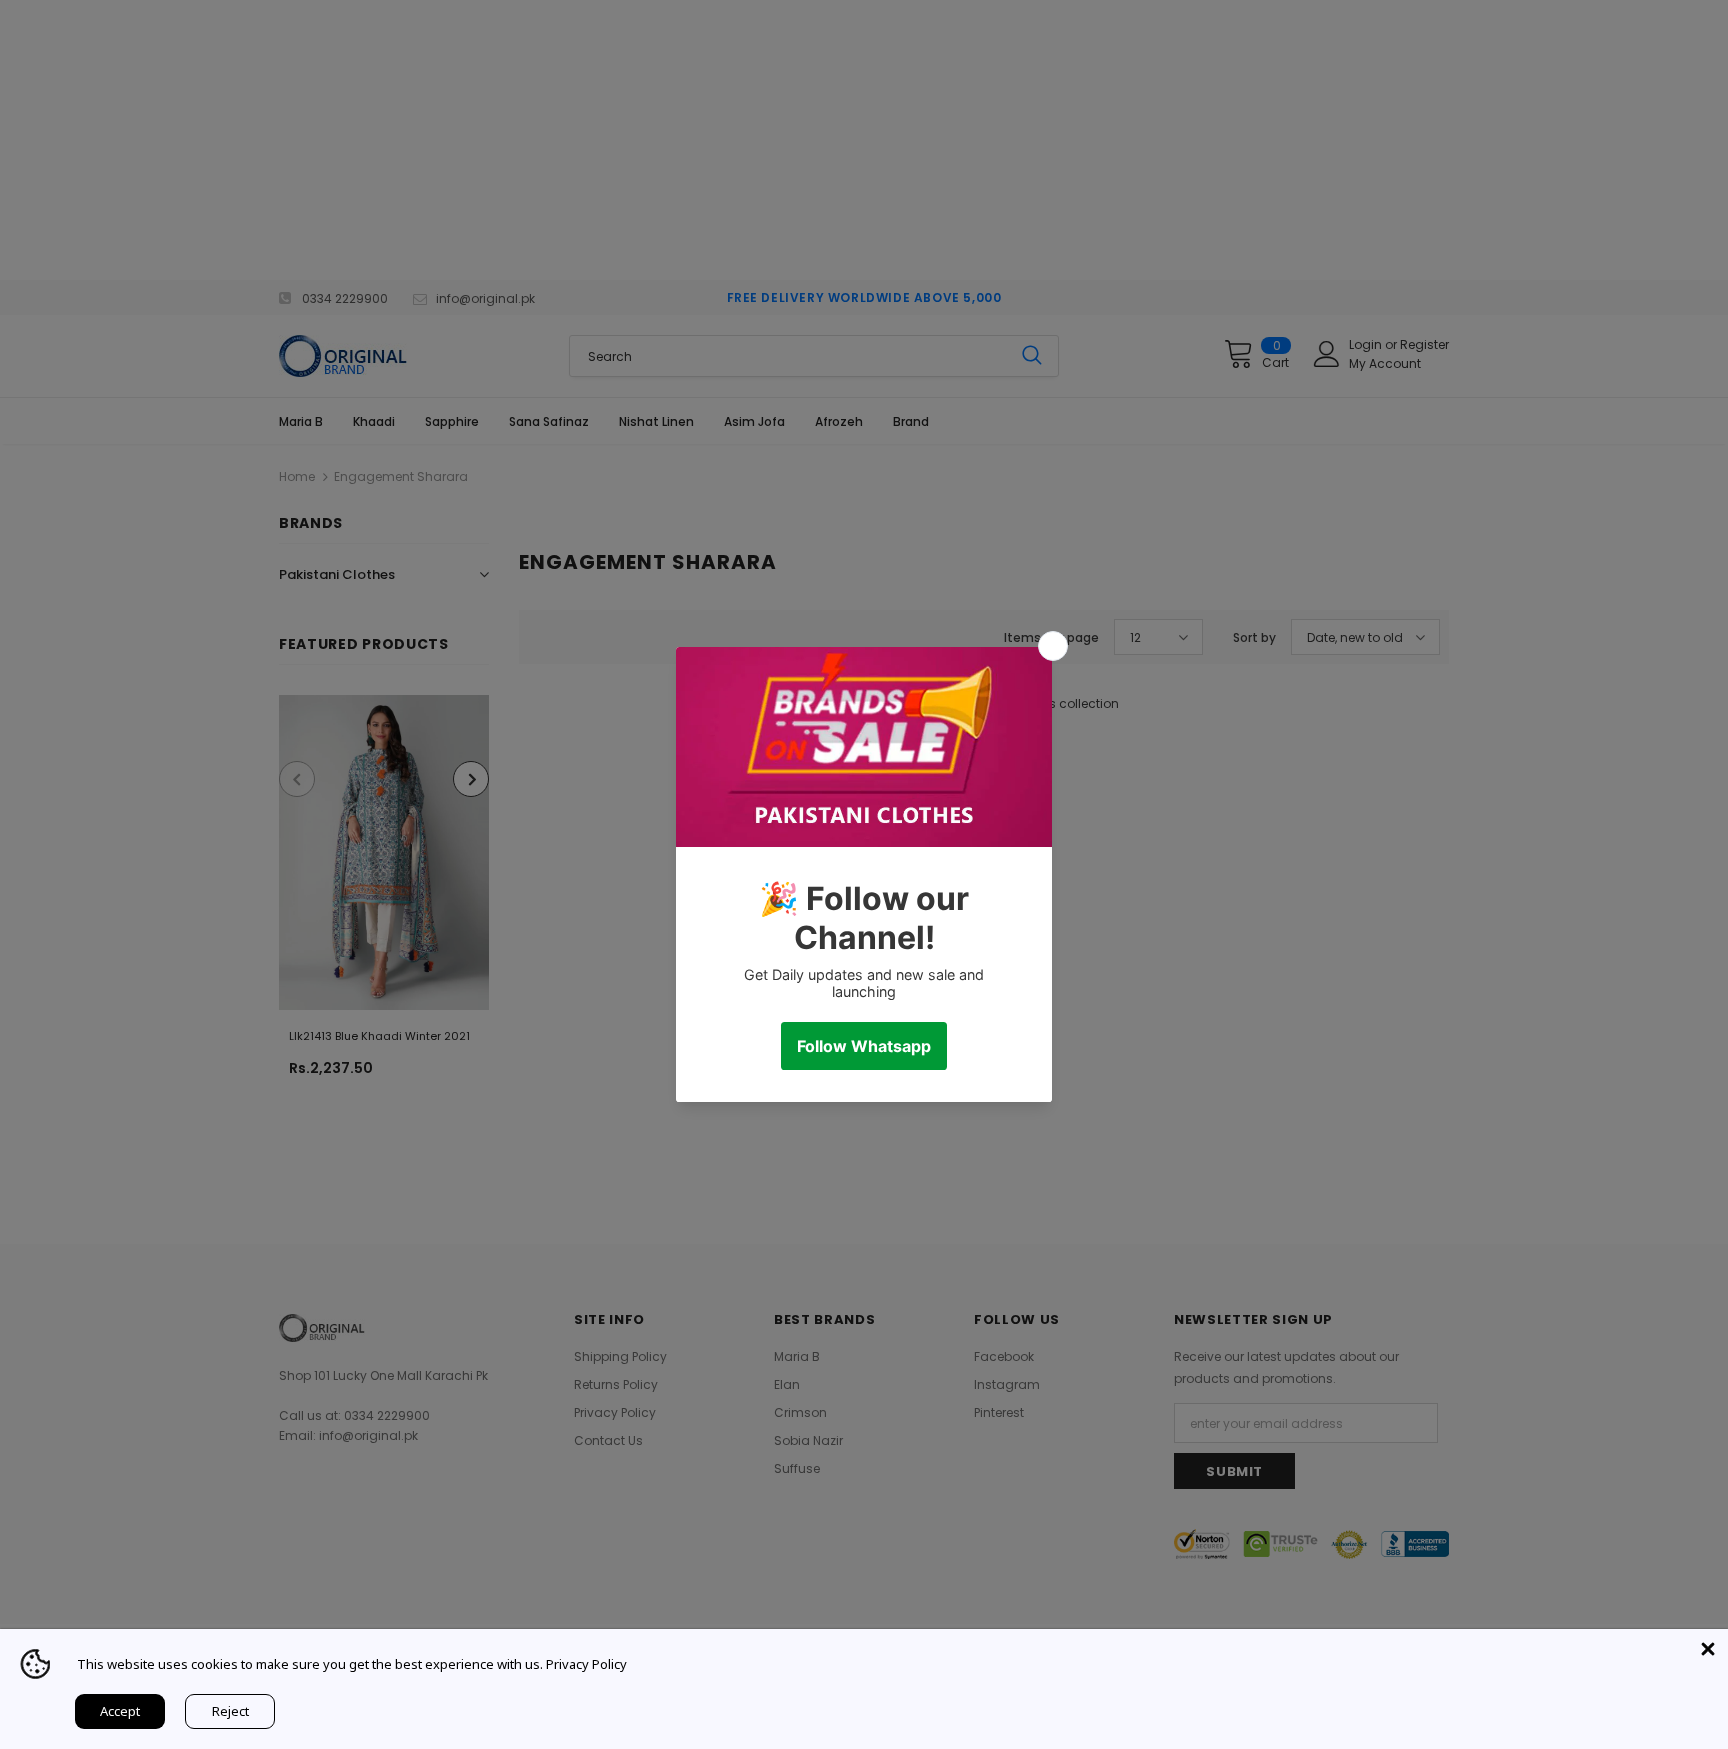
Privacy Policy (586, 1664)
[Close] (1708, 1649)
